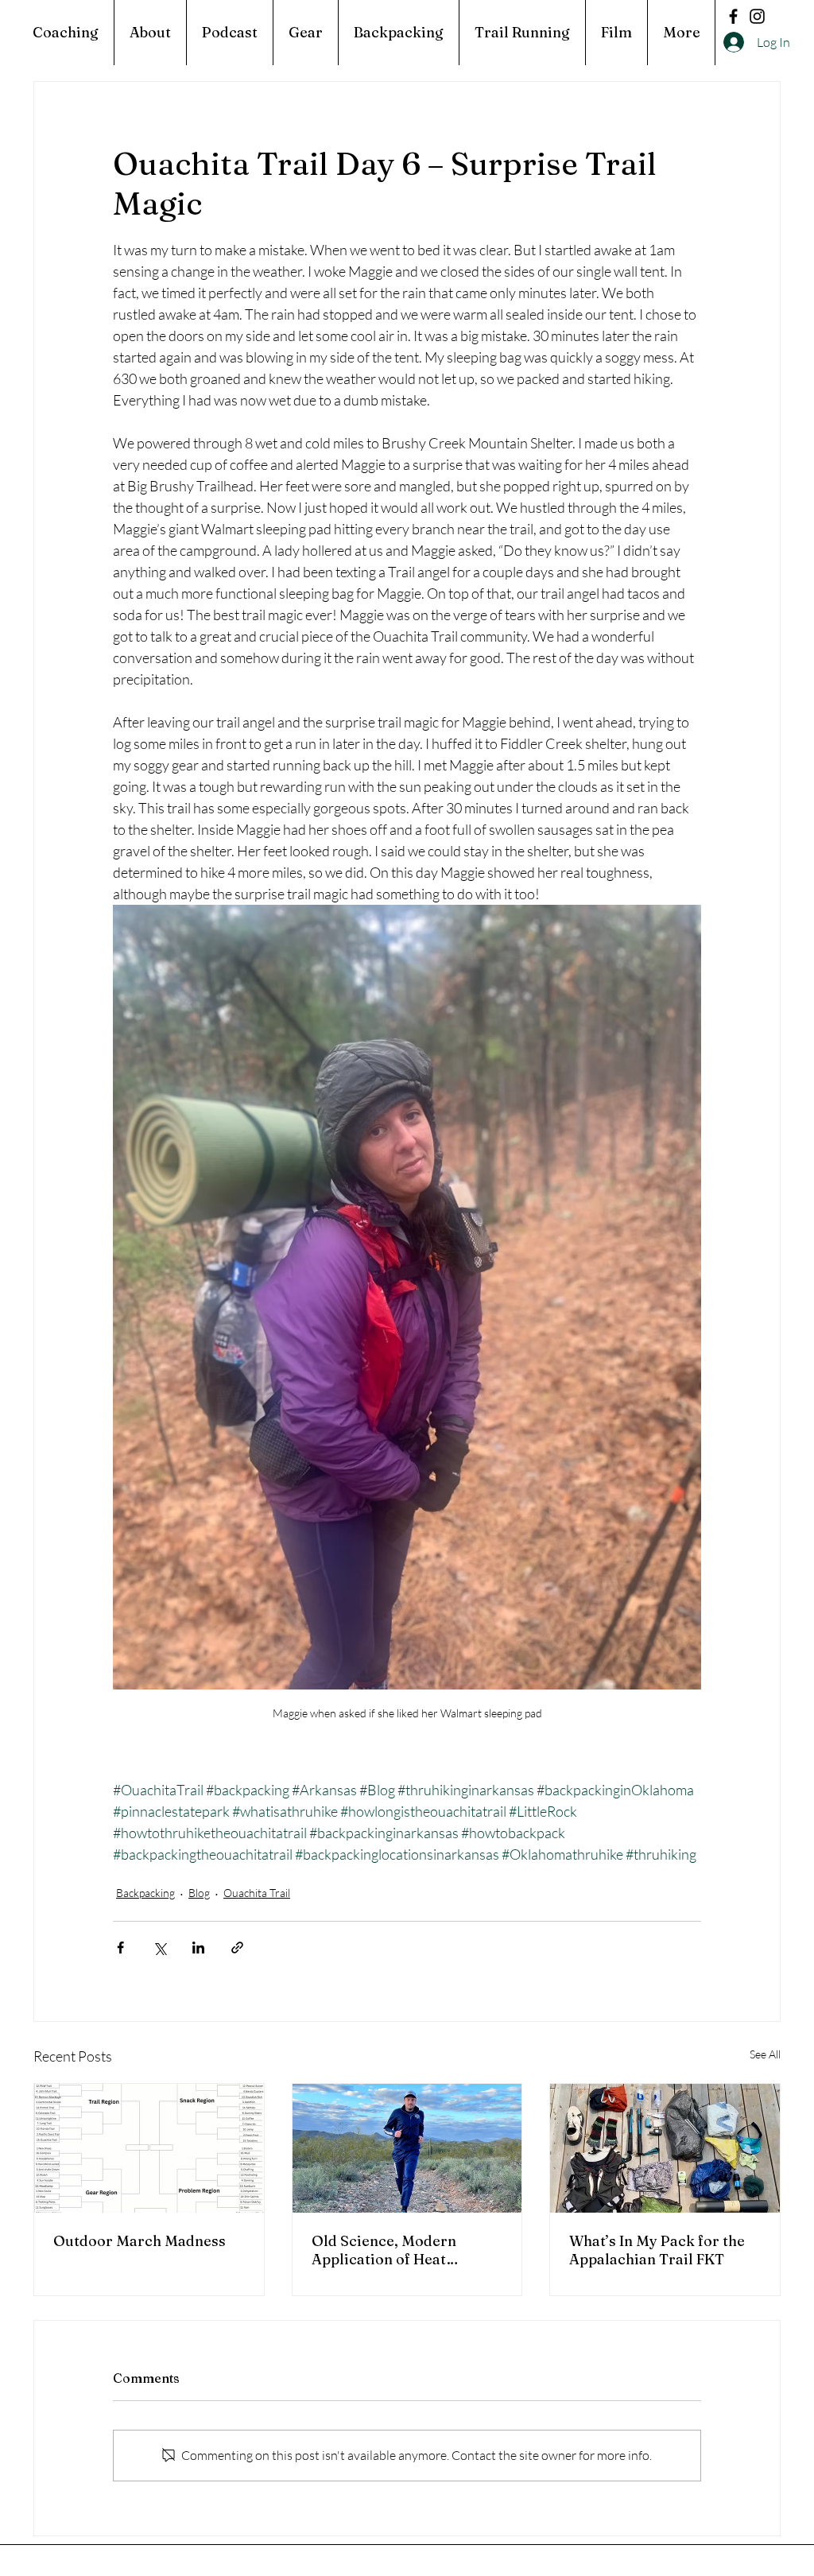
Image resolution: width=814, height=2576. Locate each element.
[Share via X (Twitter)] (159, 1948)
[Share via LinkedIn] (198, 1948)
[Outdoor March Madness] (149, 2148)
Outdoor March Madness (140, 2241)
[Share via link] (237, 1948)
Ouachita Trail (257, 1893)
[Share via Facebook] (120, 1948)
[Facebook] (733, 16)
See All (765, 2054)
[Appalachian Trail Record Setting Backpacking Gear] (665, 2148)
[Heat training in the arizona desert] (407, 2148)
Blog (199, 1893)
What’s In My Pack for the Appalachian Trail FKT (657, 2250)
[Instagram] (757, 16)
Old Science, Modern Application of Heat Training (384, 2250)
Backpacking (145, 1893)
